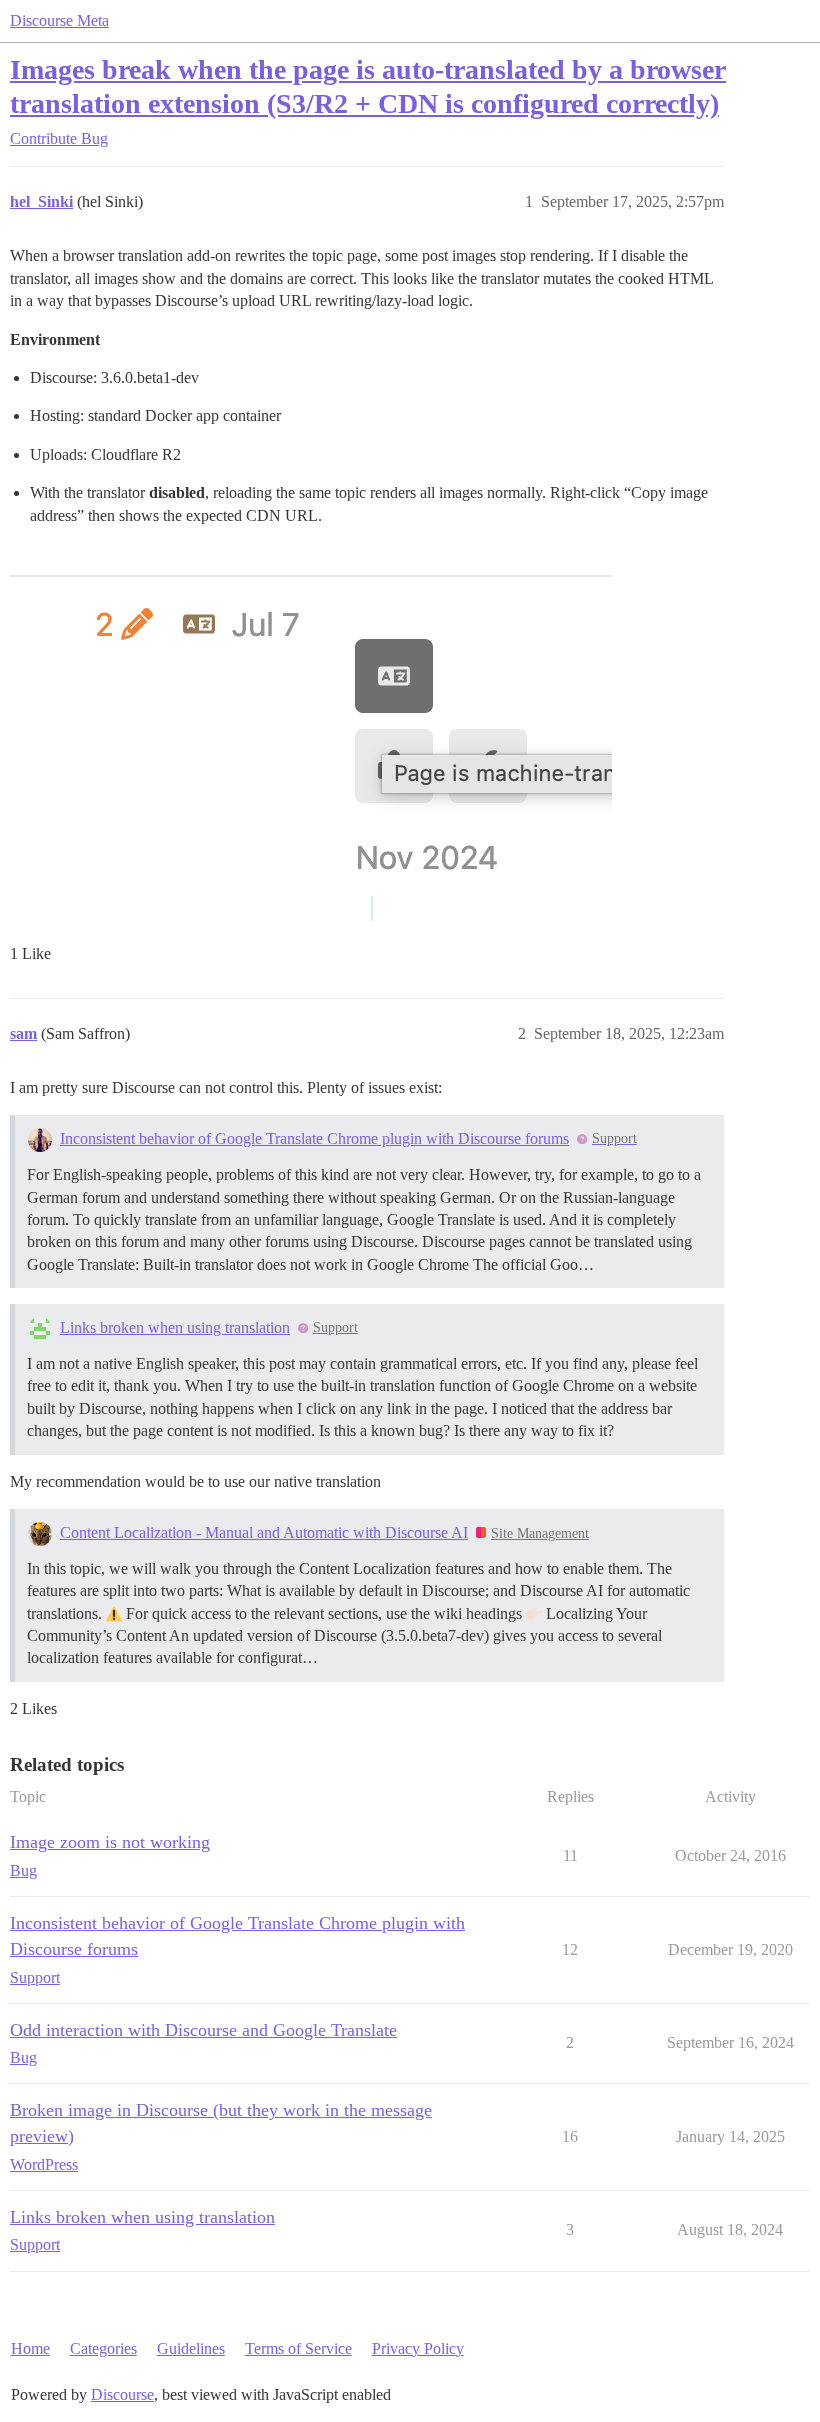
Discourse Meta (59, 20)
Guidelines (191, 2348)
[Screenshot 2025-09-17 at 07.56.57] (311, 732)
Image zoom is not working (110, 1842)
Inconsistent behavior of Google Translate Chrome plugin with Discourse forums (314, 1138)
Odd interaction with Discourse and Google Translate (203, 2030)
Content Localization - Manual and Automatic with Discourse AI (264, 1532)
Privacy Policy (418, 2348)
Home (30, 2348)
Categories (103, 2348)
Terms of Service (298, 2348)
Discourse (122, 2394)
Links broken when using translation (175, 1327)
